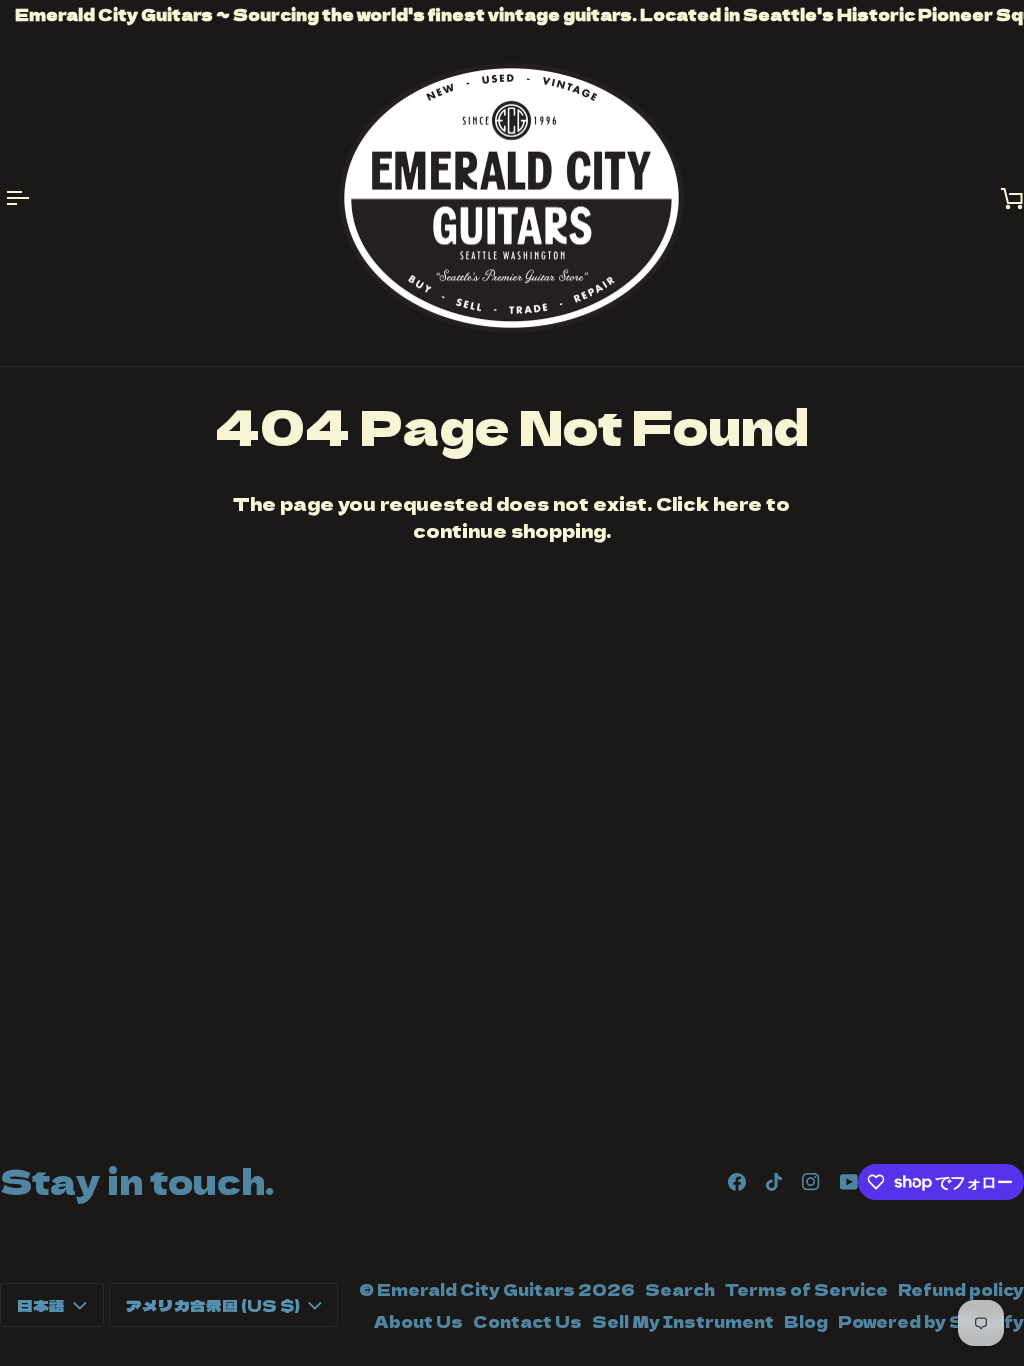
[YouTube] (849, 1182)
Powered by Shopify (931, 1321)
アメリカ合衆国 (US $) (213, 1305)
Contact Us (527, 1321)
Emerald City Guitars (476, 1289)
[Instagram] (811, 1182)
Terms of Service (806, 1289)
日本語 (41, 1305)
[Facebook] (737, 1182)
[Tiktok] (774, 1182)
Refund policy (961, 1289)
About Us (418, 1321)
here (737, 503)
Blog (806, 1321)
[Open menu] (30, 198)
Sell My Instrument (683, 1321)
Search (680, 1289)
